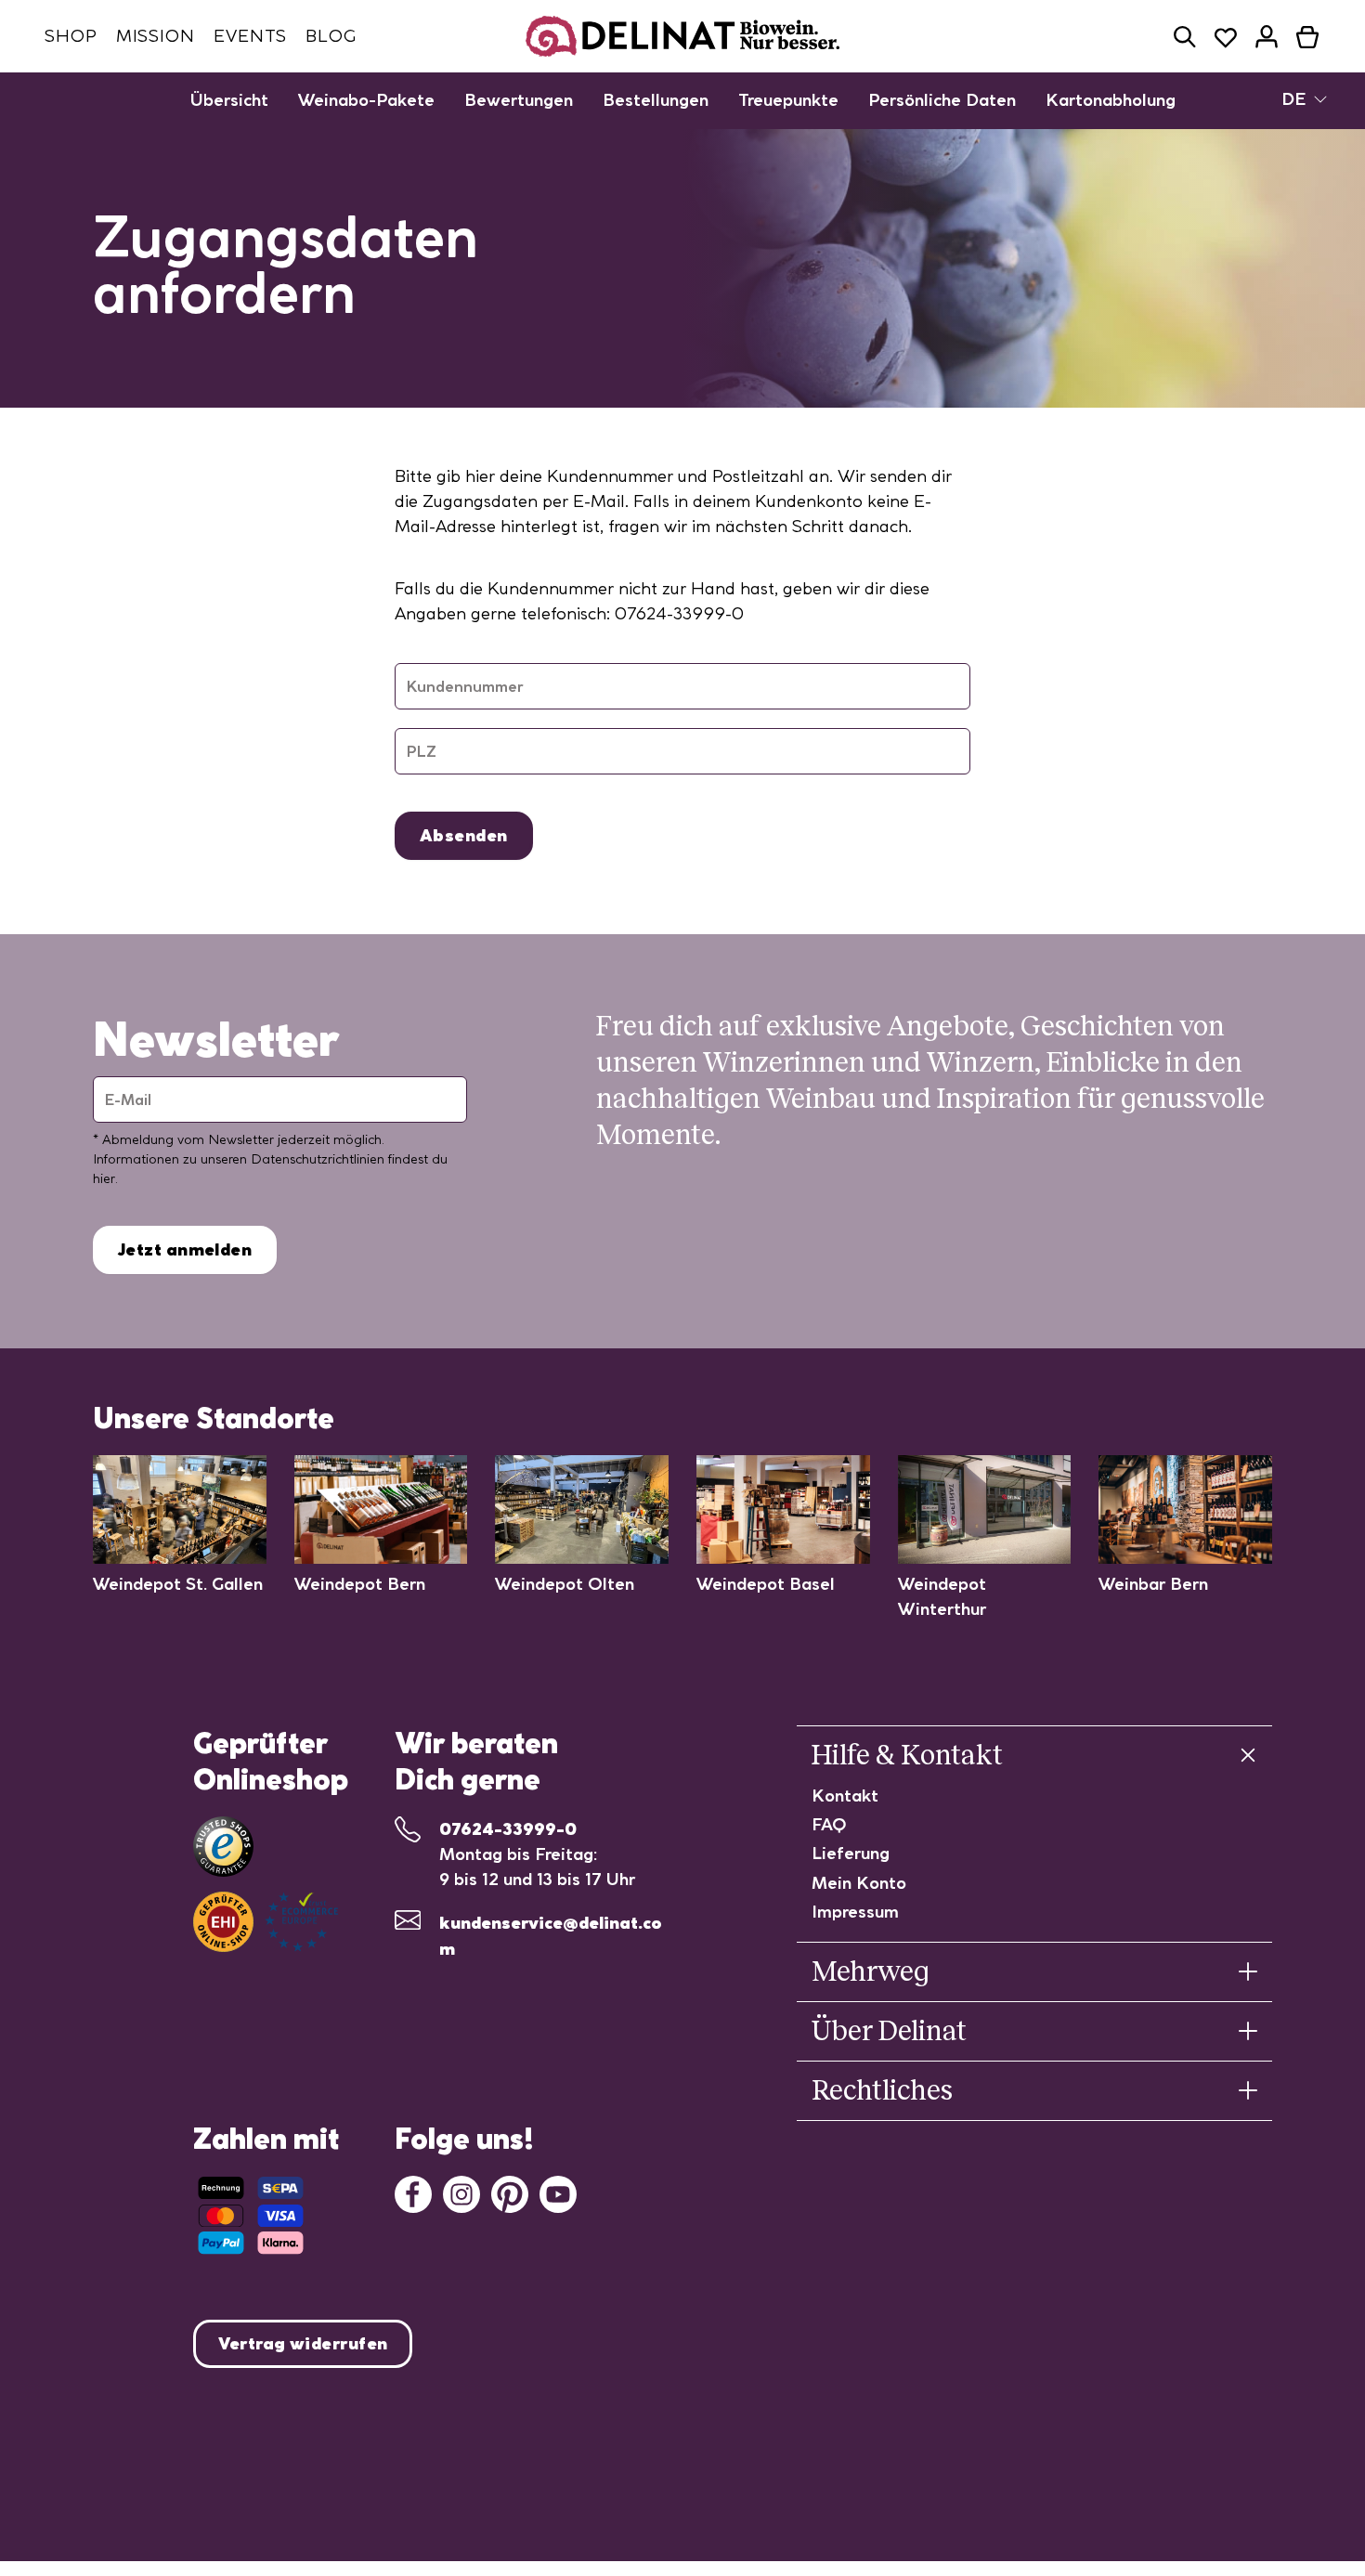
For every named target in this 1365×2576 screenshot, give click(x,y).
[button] (1185, 37)
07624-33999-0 (508, 1829)
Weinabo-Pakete (366, 100)
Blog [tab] (331, 36)
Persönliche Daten (942, 100)
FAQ (829, 1824)
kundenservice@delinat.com (551, 1936)
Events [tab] (250, 36)
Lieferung (851, 1853)
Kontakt (845, 1795)
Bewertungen (519, 100)
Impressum (855, 1912)
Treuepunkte (788, 100)
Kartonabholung (1111, 100)
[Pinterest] (510, 2192)
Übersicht (229, 100)
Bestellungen (656, 100)
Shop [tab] (71, 36)
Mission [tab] (156, 36)
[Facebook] (413, 2192)
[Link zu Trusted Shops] (223, 1847)
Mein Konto (859, 1883)
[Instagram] (461, 2192)
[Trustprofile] (266, 1922)
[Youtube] (558, 2192)
